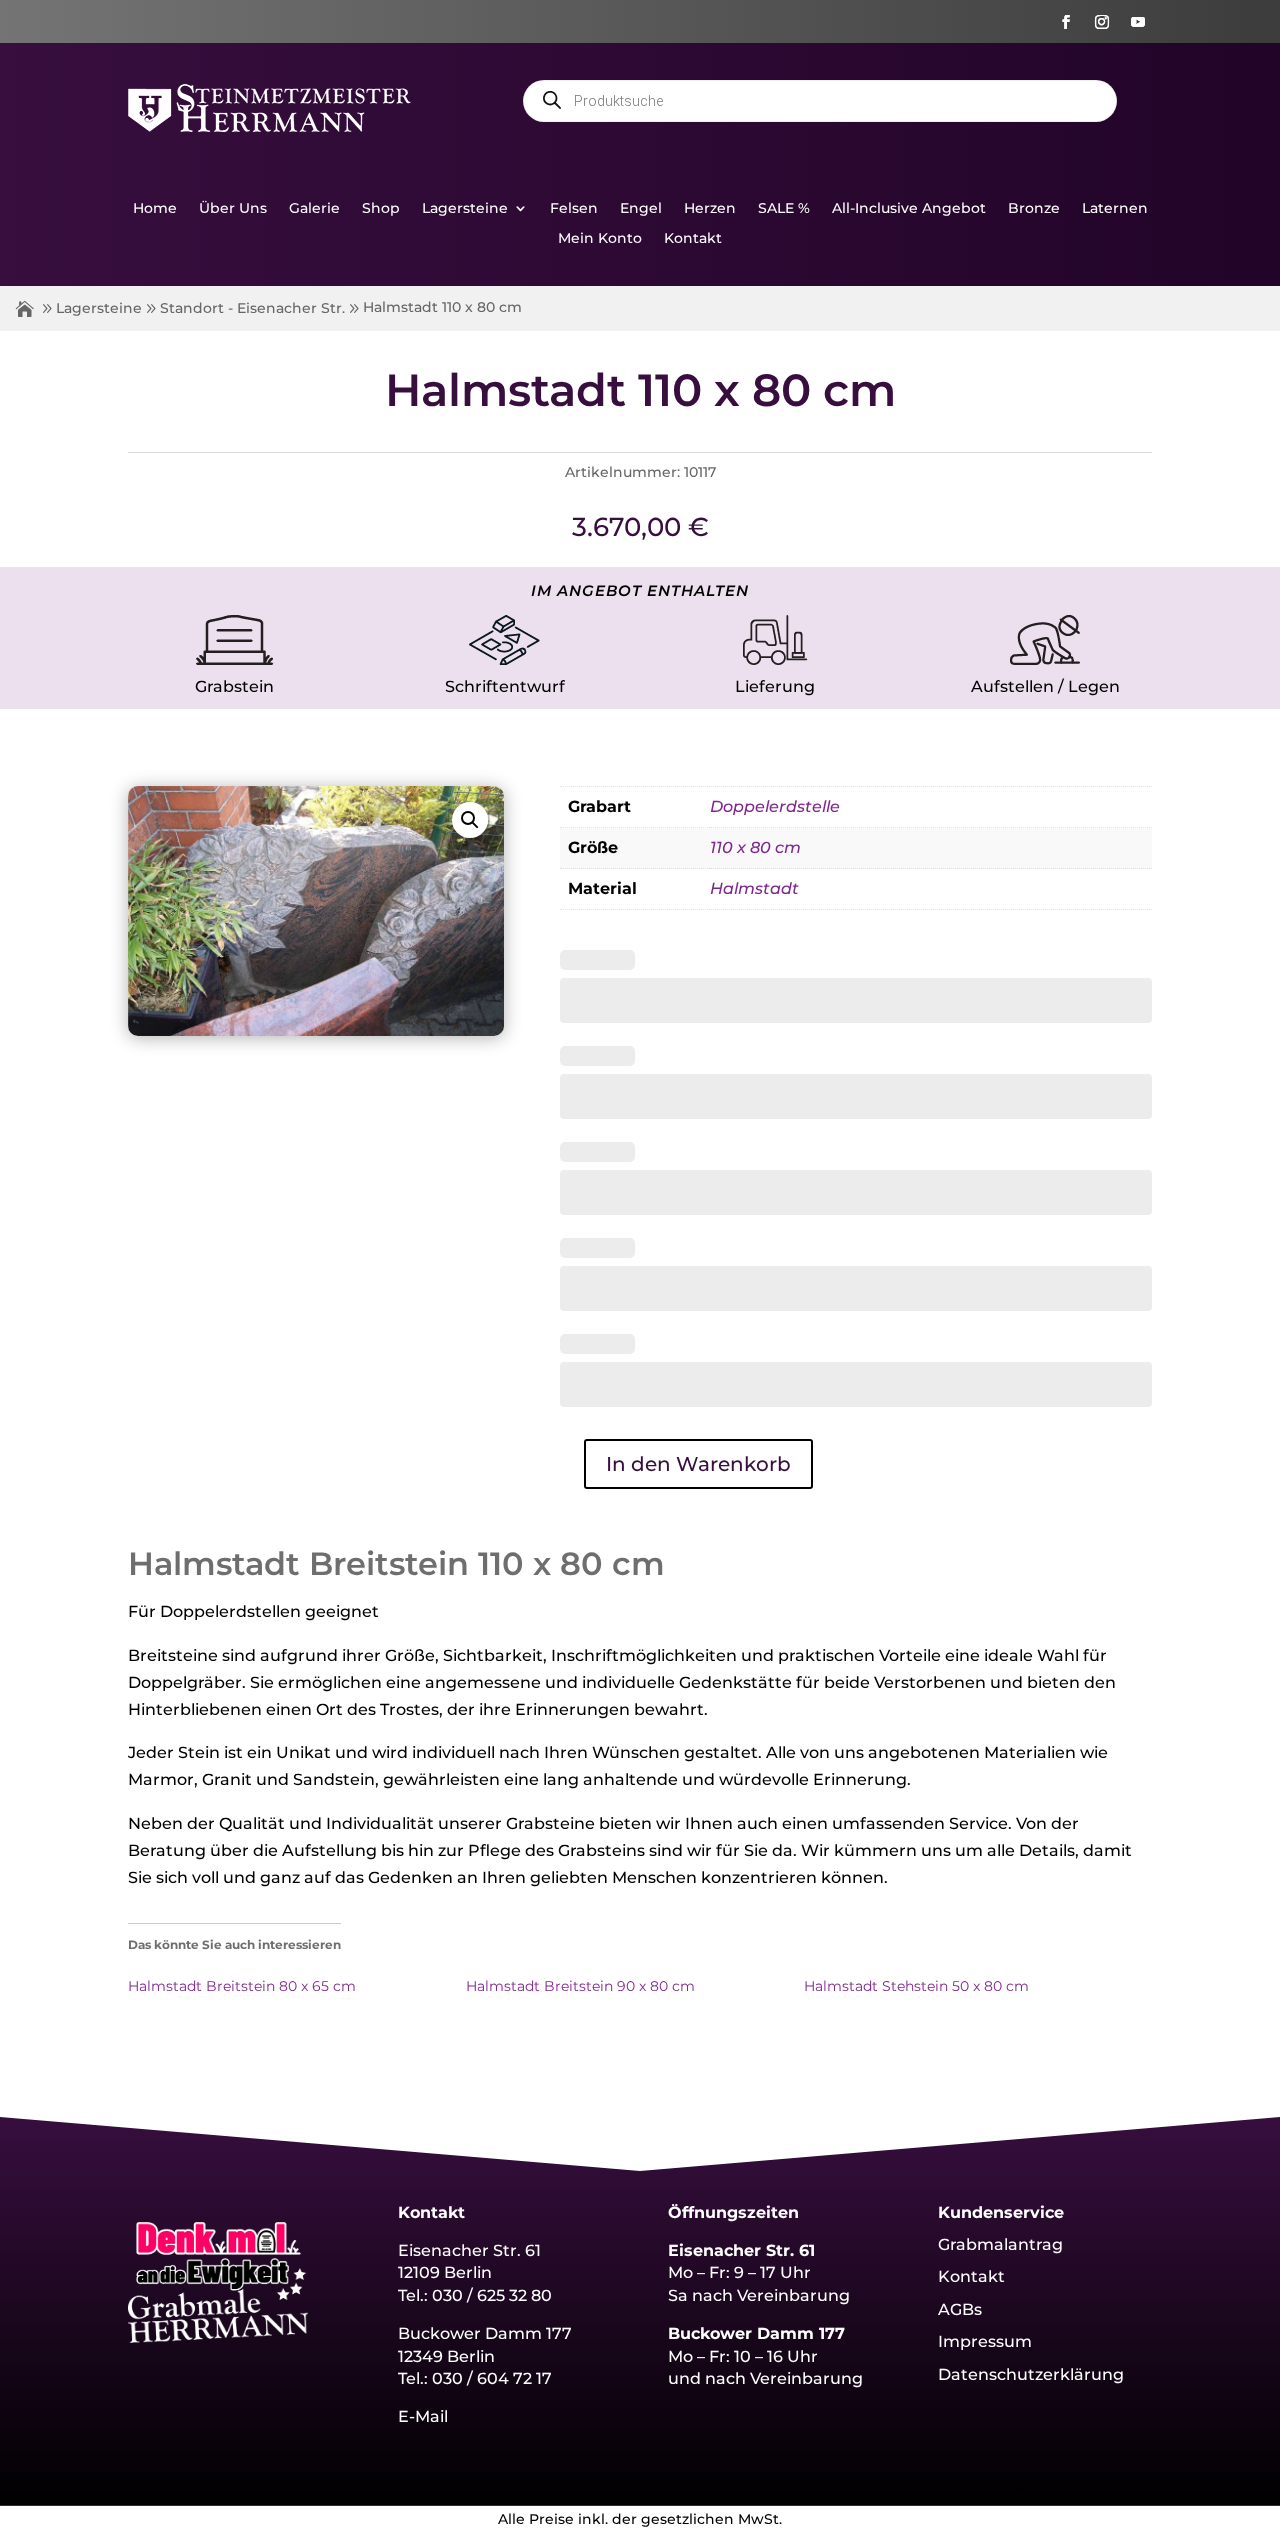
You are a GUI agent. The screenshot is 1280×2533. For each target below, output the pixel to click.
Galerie (314, 209)
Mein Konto (600, 239)
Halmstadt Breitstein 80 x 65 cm (242, 1986)
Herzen (710, 209)
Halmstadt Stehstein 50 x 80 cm (916, 1986)
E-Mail (423, 2416)
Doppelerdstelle (775, 806)
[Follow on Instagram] (1102, 22)
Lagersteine (465, 209)
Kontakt (693, 239)
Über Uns (233, 209)
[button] (470, 820)
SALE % (784, 209)
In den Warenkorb (698, 1464)
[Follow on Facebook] (1066, 22)
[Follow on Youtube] (1138, 22)
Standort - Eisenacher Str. (252, 308)
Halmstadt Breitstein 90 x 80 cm (580, 1986)
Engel (641, 209)
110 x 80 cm (755, 847)
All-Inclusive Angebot (909, 209)
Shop (381, 209)
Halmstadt (754, 888)
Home (155, 209)
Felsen (574, 209)
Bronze (1034, 209)
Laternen (1115, 209)
